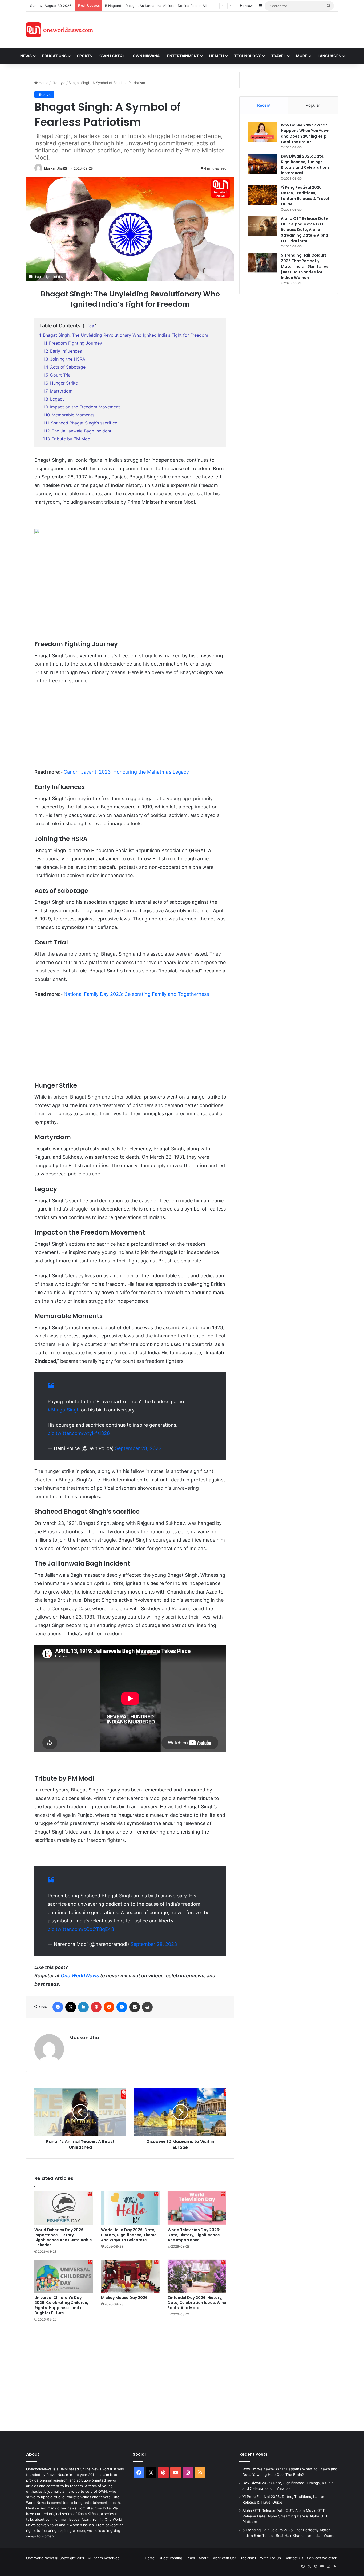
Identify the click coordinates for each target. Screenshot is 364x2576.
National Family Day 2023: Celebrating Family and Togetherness (136, 994)
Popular (313, 105)
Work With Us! (224, 2558)
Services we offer (322, 2558)
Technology (248, 56)
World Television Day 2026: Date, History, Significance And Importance (194, 2235)
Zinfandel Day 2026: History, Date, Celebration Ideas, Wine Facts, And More (197, 2303)
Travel (278, 56)
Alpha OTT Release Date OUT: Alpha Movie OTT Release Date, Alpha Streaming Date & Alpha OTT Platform (305, 230)
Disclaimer (248, 2558)
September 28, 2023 (138, 1448)
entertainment (183, 56)
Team (190, 2558)
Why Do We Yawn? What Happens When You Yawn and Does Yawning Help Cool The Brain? (305, 133)
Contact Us (294, 2558)
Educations (54, 56)
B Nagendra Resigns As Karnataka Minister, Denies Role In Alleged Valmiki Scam (171, 6)
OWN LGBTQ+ (112, 56)
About (204, 2558)
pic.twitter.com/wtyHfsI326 (79, 1433)
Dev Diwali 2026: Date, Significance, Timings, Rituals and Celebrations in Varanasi (305, 165)
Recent (264, 105)
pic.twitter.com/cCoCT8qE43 (81, 1929)
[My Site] (60, 30)
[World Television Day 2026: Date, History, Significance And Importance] (197, 2208)
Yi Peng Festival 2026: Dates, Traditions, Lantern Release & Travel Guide (305, 196)
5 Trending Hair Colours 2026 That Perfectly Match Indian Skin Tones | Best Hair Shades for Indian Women (305, 266)
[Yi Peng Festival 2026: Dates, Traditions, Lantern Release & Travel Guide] (262, 195)
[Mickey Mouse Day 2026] (130, 2276)
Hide (90, 326)
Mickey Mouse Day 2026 (124, 2298)
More (302, 56)
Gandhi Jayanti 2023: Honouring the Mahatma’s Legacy (126, 772)
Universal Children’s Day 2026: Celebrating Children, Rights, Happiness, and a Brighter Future (61, 2305)
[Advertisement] (230, 29)
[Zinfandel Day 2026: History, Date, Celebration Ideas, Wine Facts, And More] (197, 2276)
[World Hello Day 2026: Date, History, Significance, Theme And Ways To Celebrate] (130, 2208)
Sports (84, 56)
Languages (329, 56)
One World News (80, 1976)
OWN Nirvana (146, 56)
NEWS (26, 56)
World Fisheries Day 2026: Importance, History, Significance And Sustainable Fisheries (63, 2237)
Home (43, 83)
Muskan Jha (53, 168)
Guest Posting (170, 2558)
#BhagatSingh (64, 1410)
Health (217, 56)
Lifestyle (58, 83)
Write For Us (270, 2558)
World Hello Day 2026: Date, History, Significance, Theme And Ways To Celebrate (129, 2235)
